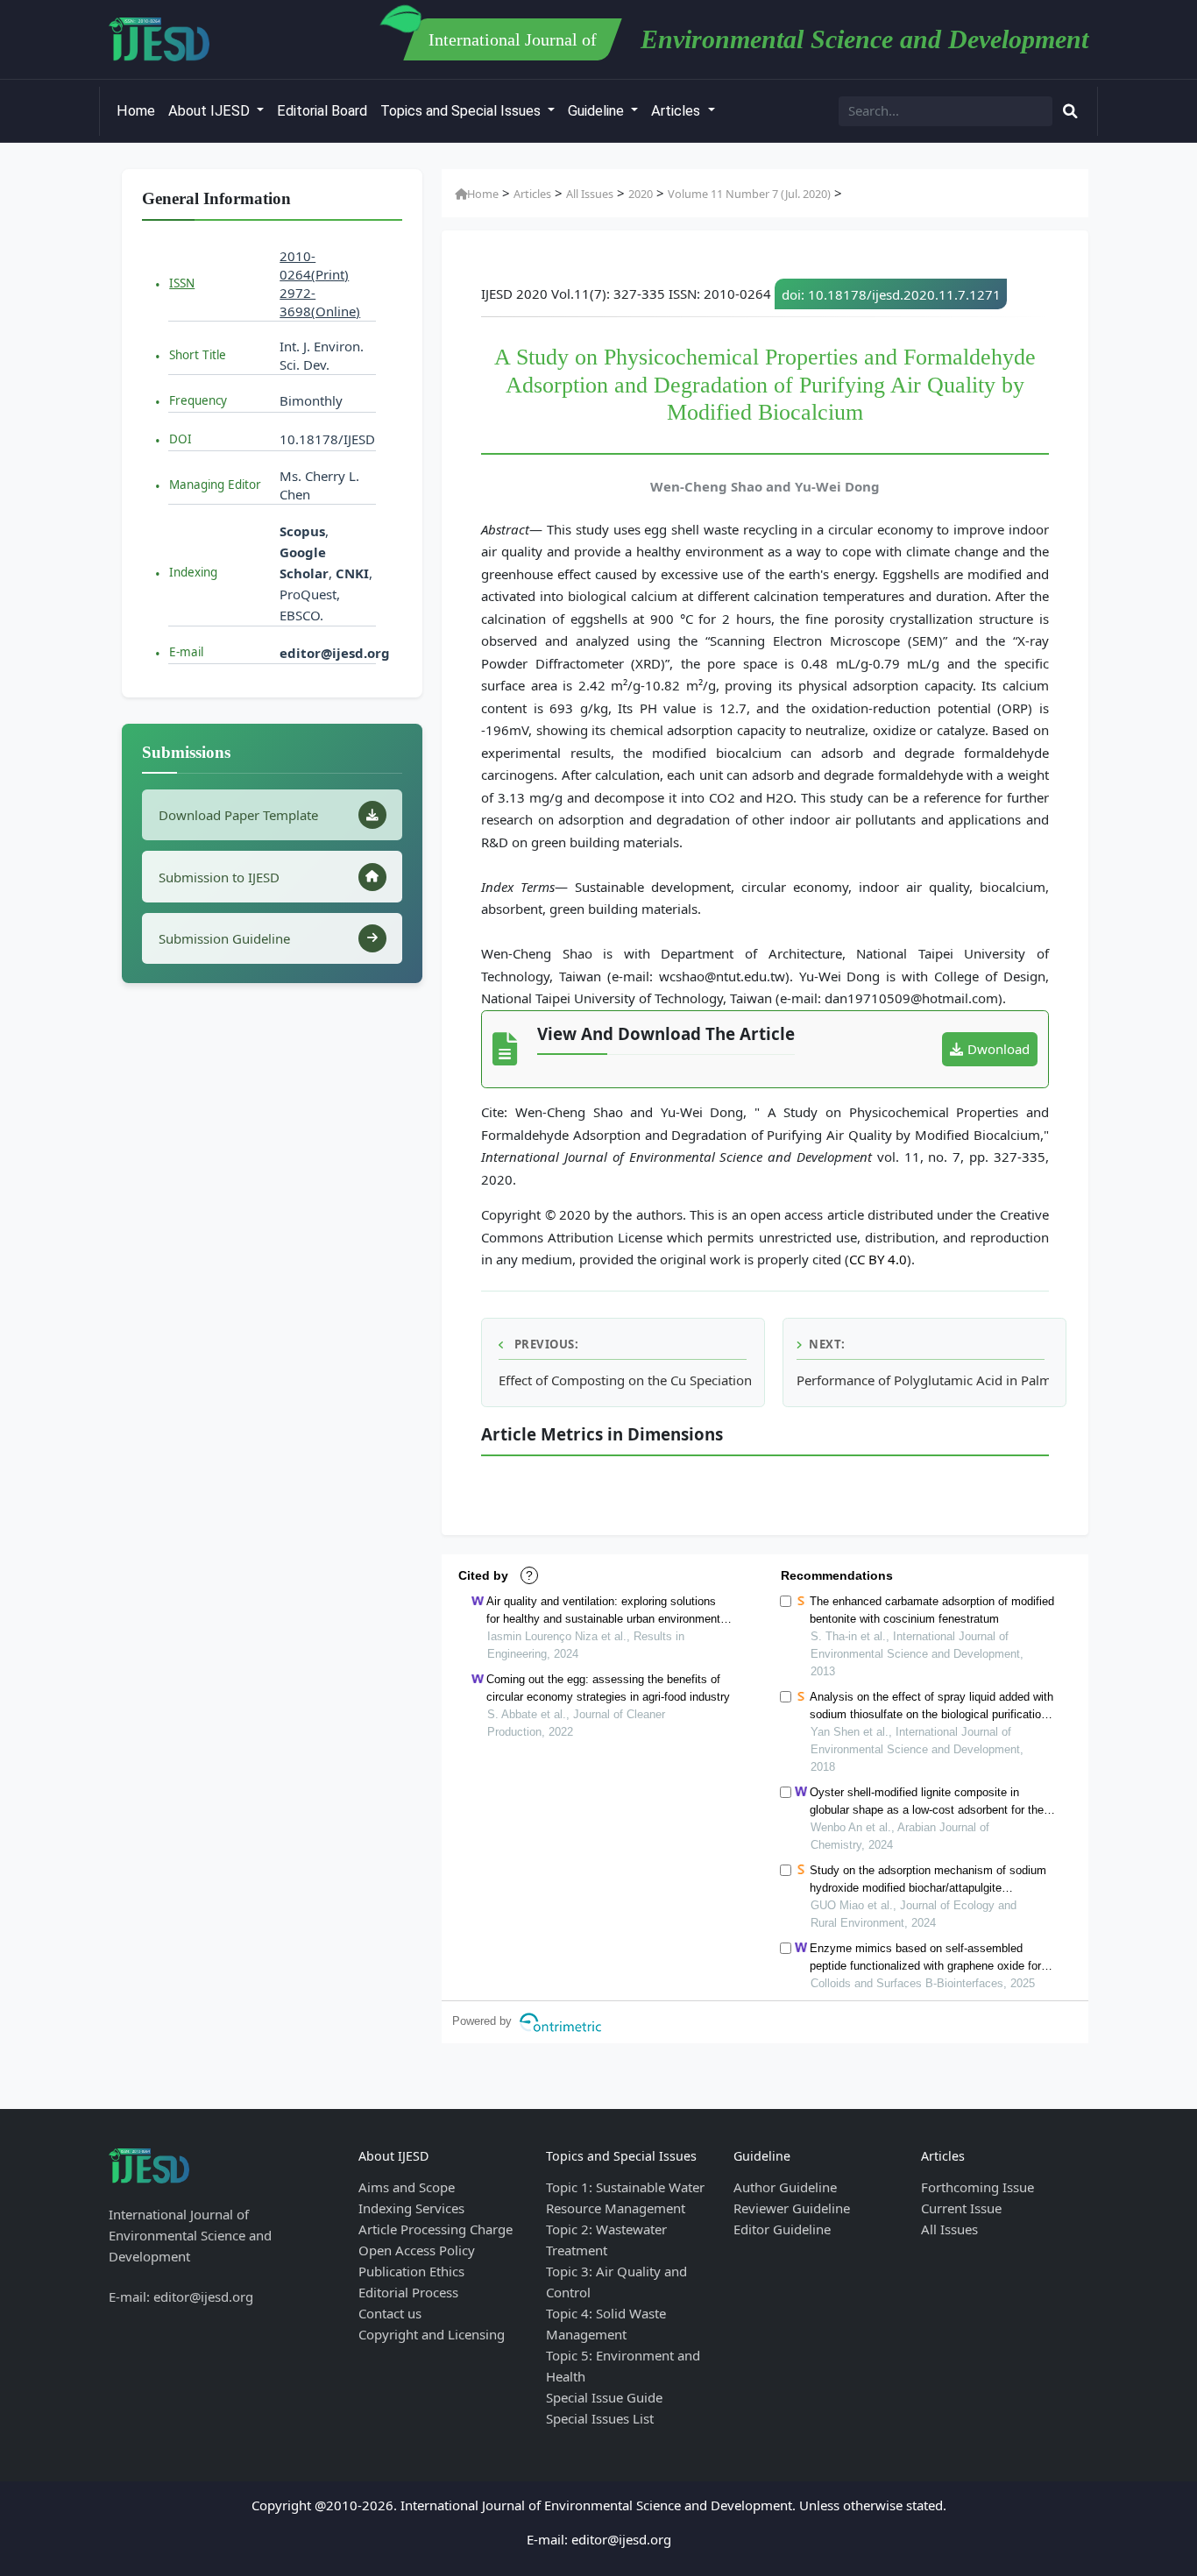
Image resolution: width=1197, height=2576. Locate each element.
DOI (181, 439)
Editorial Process (408, 2292)
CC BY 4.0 (878, 1259)
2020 (641, 194)
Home (136, 111)
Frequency (198, 400)
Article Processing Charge (436, 2229)
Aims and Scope (407, 2187)
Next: (827, 1344)
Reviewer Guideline (792, 2208)
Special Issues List (600, 2418)
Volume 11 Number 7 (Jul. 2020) (749, 194)
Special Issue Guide (604, 2397)
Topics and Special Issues (462, 111)
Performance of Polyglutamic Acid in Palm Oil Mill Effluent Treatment (923, 1380)
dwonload (999, 1049)
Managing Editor (215, 485)
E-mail (186, 652)
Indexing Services (411, 2208)
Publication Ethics (411, 2271)
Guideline (598, 111)
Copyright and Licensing (432, 2334)
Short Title (198, 355)
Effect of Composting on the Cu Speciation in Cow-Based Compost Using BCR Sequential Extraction (625, 1380)
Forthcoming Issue (977, 2187)
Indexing (193, 572)
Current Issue (961, 2208)
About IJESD (211, 111)
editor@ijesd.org (335, 653)
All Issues (590, 194)
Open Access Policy (417, 2250)
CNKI (351, 573)
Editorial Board (322, 111)
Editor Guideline (782, 2229)
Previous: (545, 1344)
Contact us (390, 2313)
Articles (677, 111)
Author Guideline (785, 2187)
